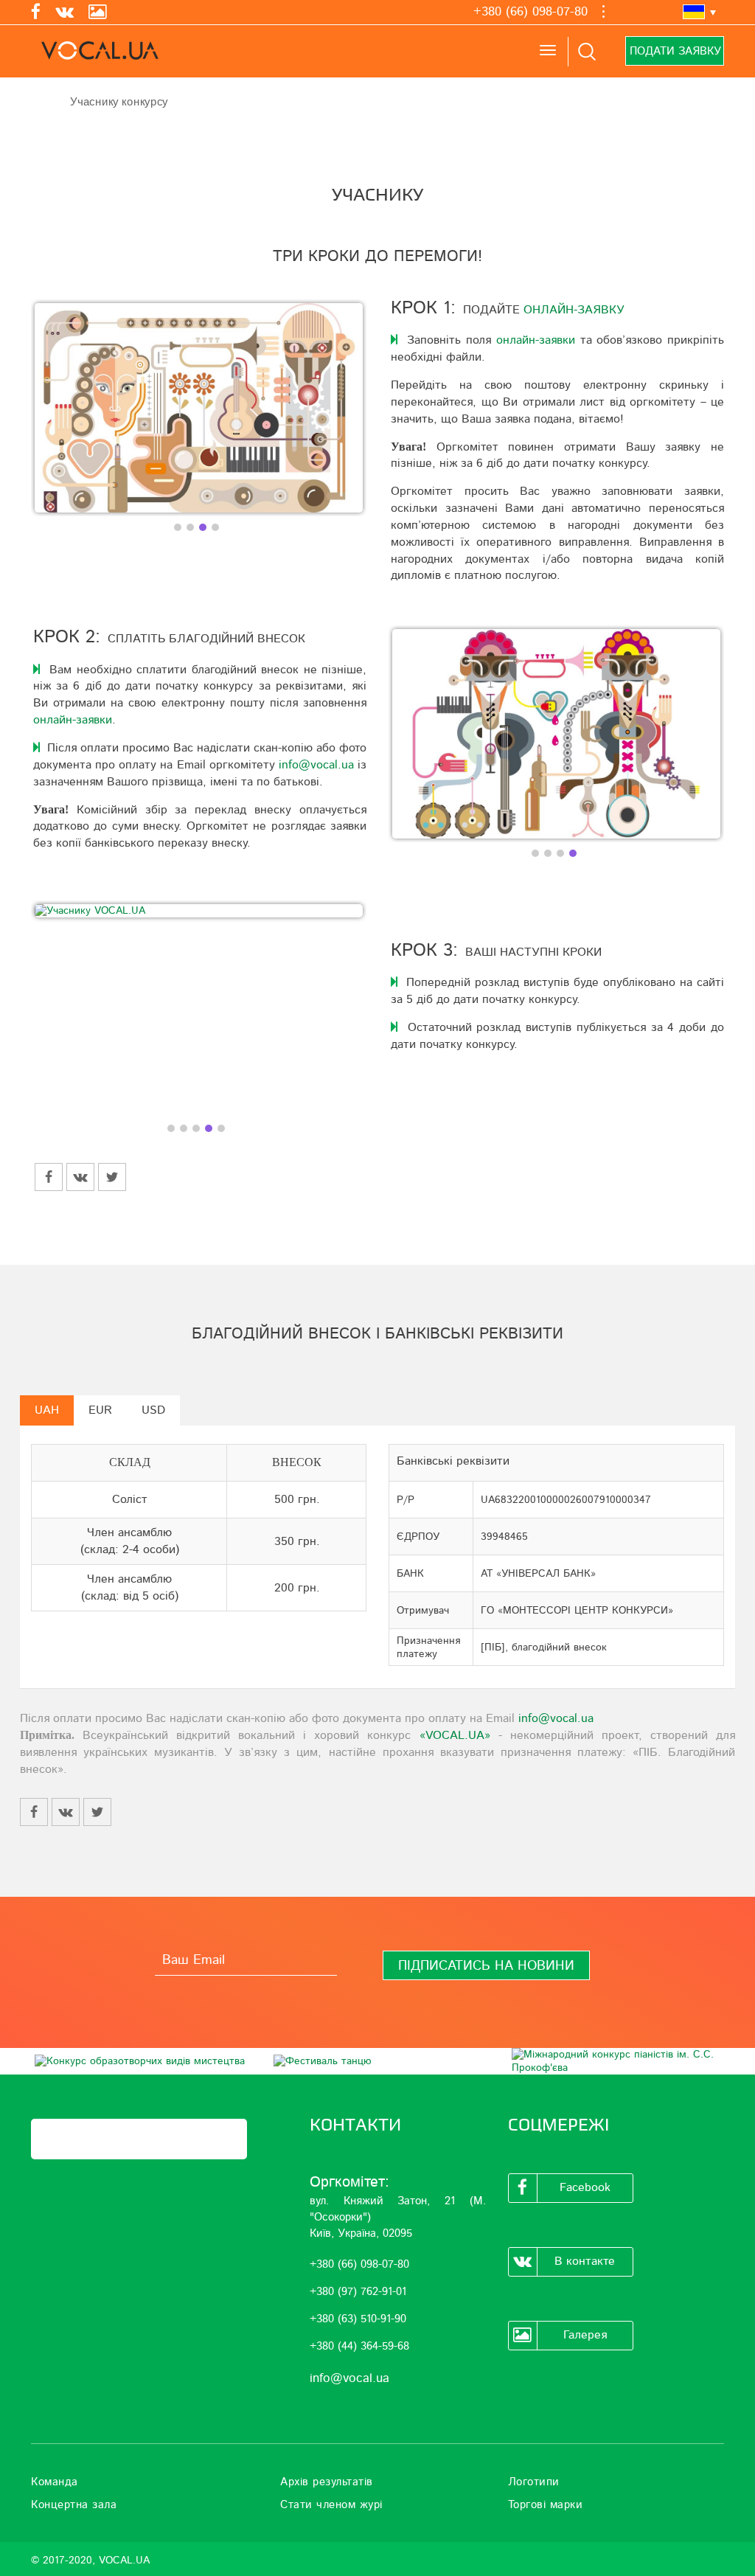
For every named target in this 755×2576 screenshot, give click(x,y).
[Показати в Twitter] (112, 1177)
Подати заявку (675, 51)
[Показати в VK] (80, 1177)
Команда (55, 2482)
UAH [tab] (47, 1410)
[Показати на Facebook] (49, 1177)
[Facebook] (36, 13)
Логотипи (534, 2482)
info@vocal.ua (316, 765)
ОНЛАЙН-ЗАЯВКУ (574, 310)
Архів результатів (327, 2482)
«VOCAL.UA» (455, 1735)
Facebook (585, 2187)
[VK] (65, 13)
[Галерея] (98, 13)
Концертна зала (74, 2505)
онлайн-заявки (536, 340)
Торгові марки (546, 2505)
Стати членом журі (331, 2505)
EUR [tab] (100, 1410)
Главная (39, 101)
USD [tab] (153, 1410)
